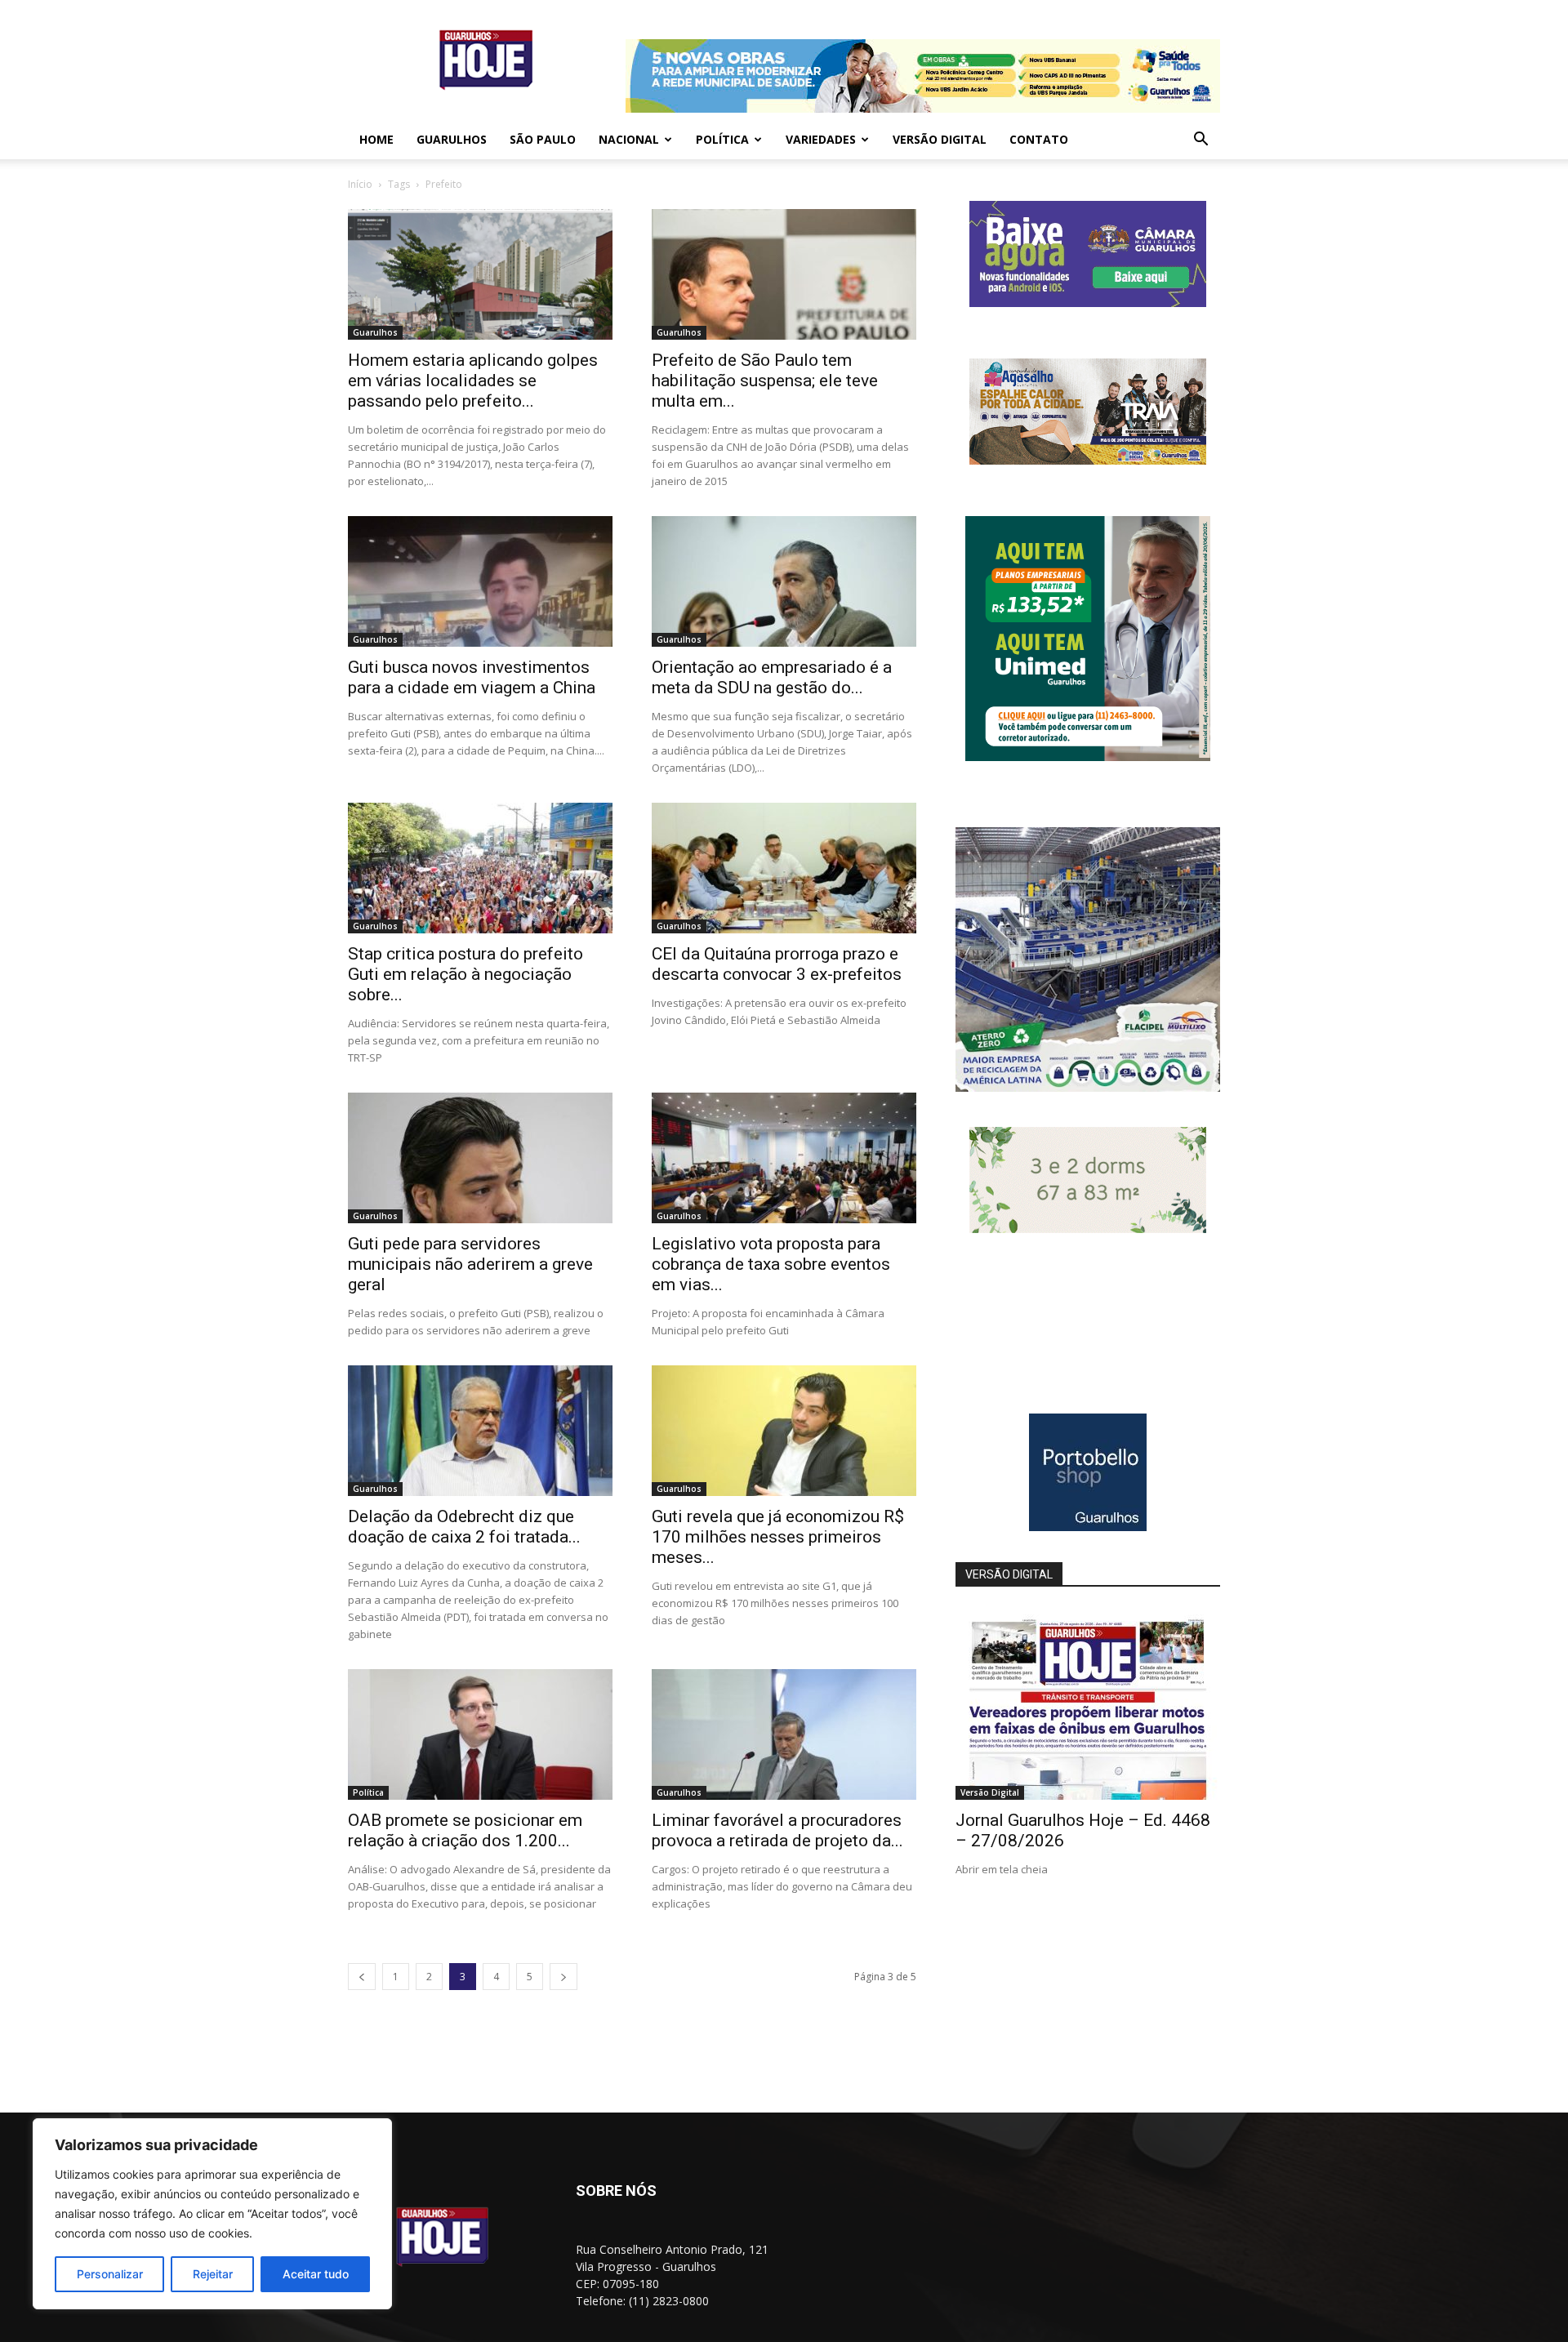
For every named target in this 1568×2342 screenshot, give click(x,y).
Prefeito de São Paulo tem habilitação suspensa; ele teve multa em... (765, 381)
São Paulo (543, 139)
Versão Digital (940, 139)
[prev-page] (362, 1977)
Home (376, 139)
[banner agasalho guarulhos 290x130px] (1088, 460)
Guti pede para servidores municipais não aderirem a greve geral (470, 1264)
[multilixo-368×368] (1088, 1087)
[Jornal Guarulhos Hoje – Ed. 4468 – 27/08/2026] (1088, 1704)
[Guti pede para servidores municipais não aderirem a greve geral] (480, 1158)
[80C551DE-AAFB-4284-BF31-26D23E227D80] (1088, 757)
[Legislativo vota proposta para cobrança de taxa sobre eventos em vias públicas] (784, 1158)
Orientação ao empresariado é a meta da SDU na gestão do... (772, 677)
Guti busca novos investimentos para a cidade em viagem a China (472, 677)
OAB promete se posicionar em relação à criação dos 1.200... (465, 1830)
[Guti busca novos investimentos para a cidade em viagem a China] (480, 581)
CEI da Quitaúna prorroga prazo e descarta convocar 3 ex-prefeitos (777, 964)
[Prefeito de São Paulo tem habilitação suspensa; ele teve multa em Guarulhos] (784, 274)
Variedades (821, 139)
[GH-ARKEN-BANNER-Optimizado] (1088, 1229)
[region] (212, 2214)
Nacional (629, 139)
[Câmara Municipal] (1088, 303)
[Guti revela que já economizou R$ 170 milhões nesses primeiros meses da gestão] (784, 1431)
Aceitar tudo (316, 2274)
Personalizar (110, 2274)
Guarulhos (452, 139)
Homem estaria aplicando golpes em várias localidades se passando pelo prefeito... (473, 381)
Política (722, 139)
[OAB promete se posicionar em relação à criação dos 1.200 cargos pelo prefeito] (480, 1734)
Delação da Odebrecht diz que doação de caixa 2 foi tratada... (464, 1527)
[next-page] (563, 1977)
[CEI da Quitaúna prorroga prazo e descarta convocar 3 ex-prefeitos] (784, 868)
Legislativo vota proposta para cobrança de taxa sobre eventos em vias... (771, 1264)
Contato (1039, 139)
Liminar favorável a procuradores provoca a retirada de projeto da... (777, 1830)
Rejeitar (213, 2274)
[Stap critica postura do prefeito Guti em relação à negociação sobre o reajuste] (480, 868)
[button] (1200, 141)
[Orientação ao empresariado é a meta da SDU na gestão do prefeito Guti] (784, 581)
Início (360, 184)
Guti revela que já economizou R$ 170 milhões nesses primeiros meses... (778, 1537)
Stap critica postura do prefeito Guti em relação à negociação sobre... (465, 974)
